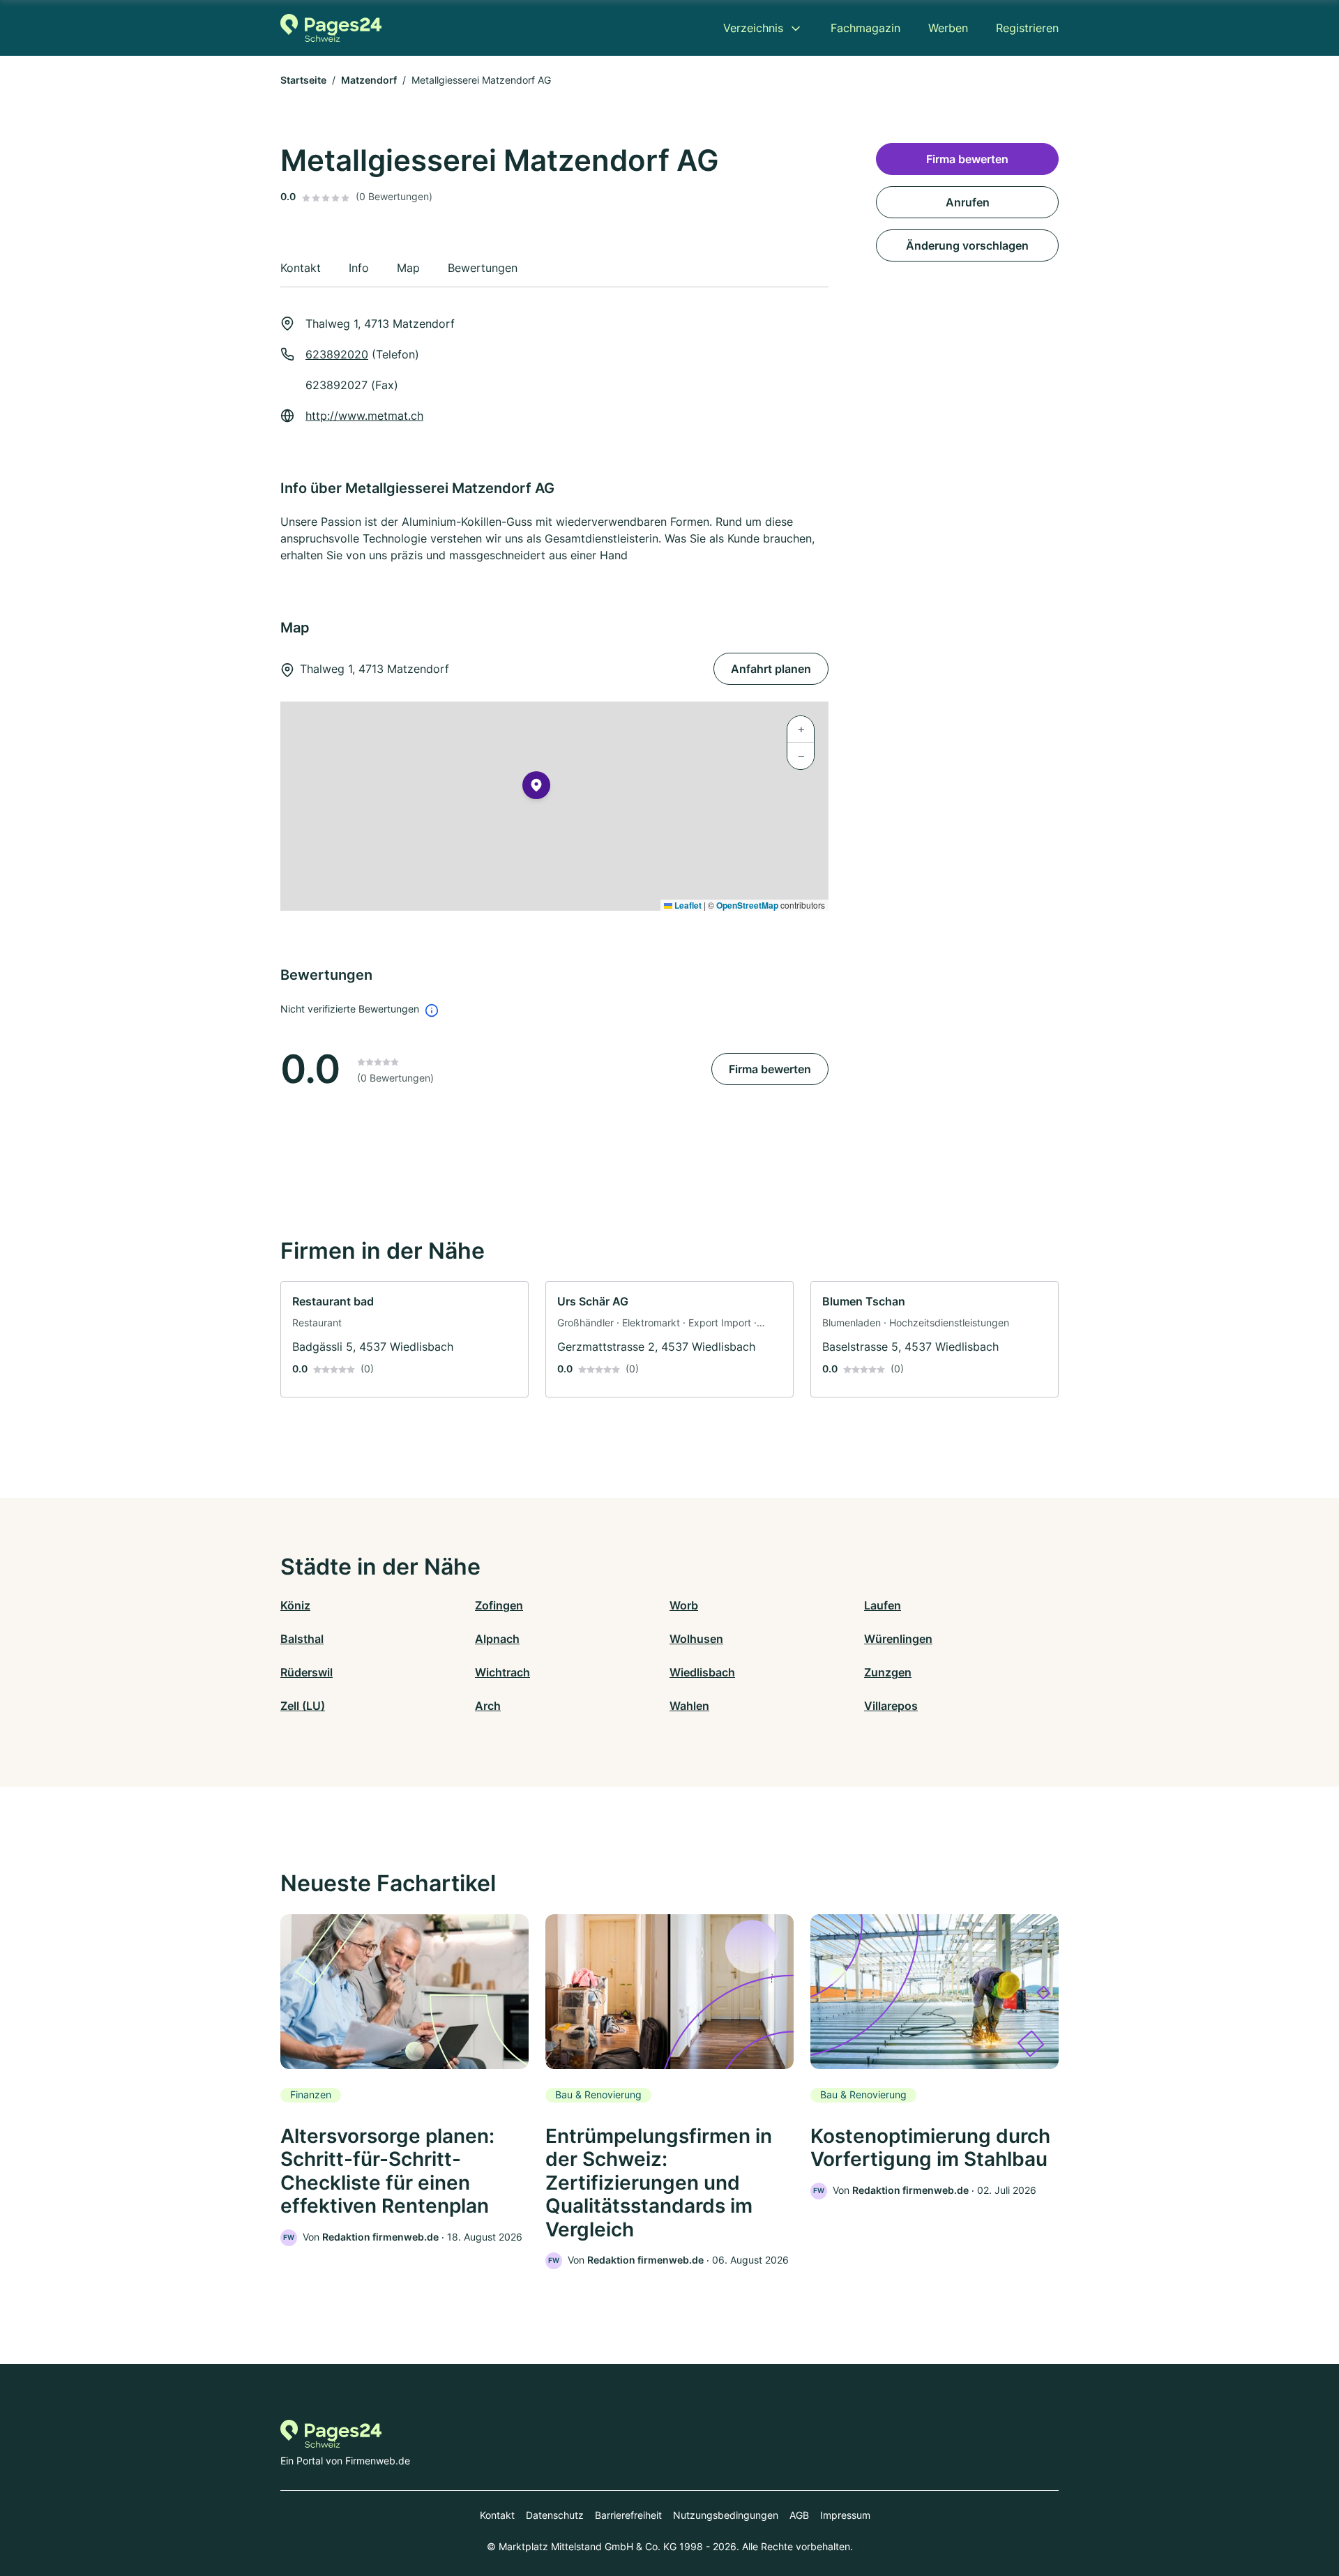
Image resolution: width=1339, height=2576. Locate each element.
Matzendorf (369, 80)
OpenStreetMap (747, 905)
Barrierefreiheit (628, 2515)
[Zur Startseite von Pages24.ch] (331, 28)
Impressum (845, 2515)
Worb (684, 1605)
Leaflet (687, 905)
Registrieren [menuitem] (1027, 28)
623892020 (337, 354)
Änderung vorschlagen (967, 245)
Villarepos (891, 1706)
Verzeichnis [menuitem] (753, 28)
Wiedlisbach (702, 1672)
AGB (799, 2515)
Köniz (295, 1605)
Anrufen (968, 202)
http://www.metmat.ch (364, 416)
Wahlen (689, 1706)
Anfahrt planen (771, 669)
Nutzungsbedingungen (726, 2515)
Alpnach (497, 1639)
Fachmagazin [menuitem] (865, 28)
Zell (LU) (303, 1706)
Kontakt (497, 2515)
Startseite (303, 80)
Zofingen (499, 1605)
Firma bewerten (770, 1069)
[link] (404, 1339)
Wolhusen (696, 1639)
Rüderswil (307, 1672)
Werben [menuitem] (948, 28)
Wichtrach (502, 1672)
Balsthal (302, 1639)
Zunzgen (888, 1672)
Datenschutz (555, 2515)
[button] (536, 788)
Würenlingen (898, 1639)
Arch (488, 1706)
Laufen (883, 1605)
